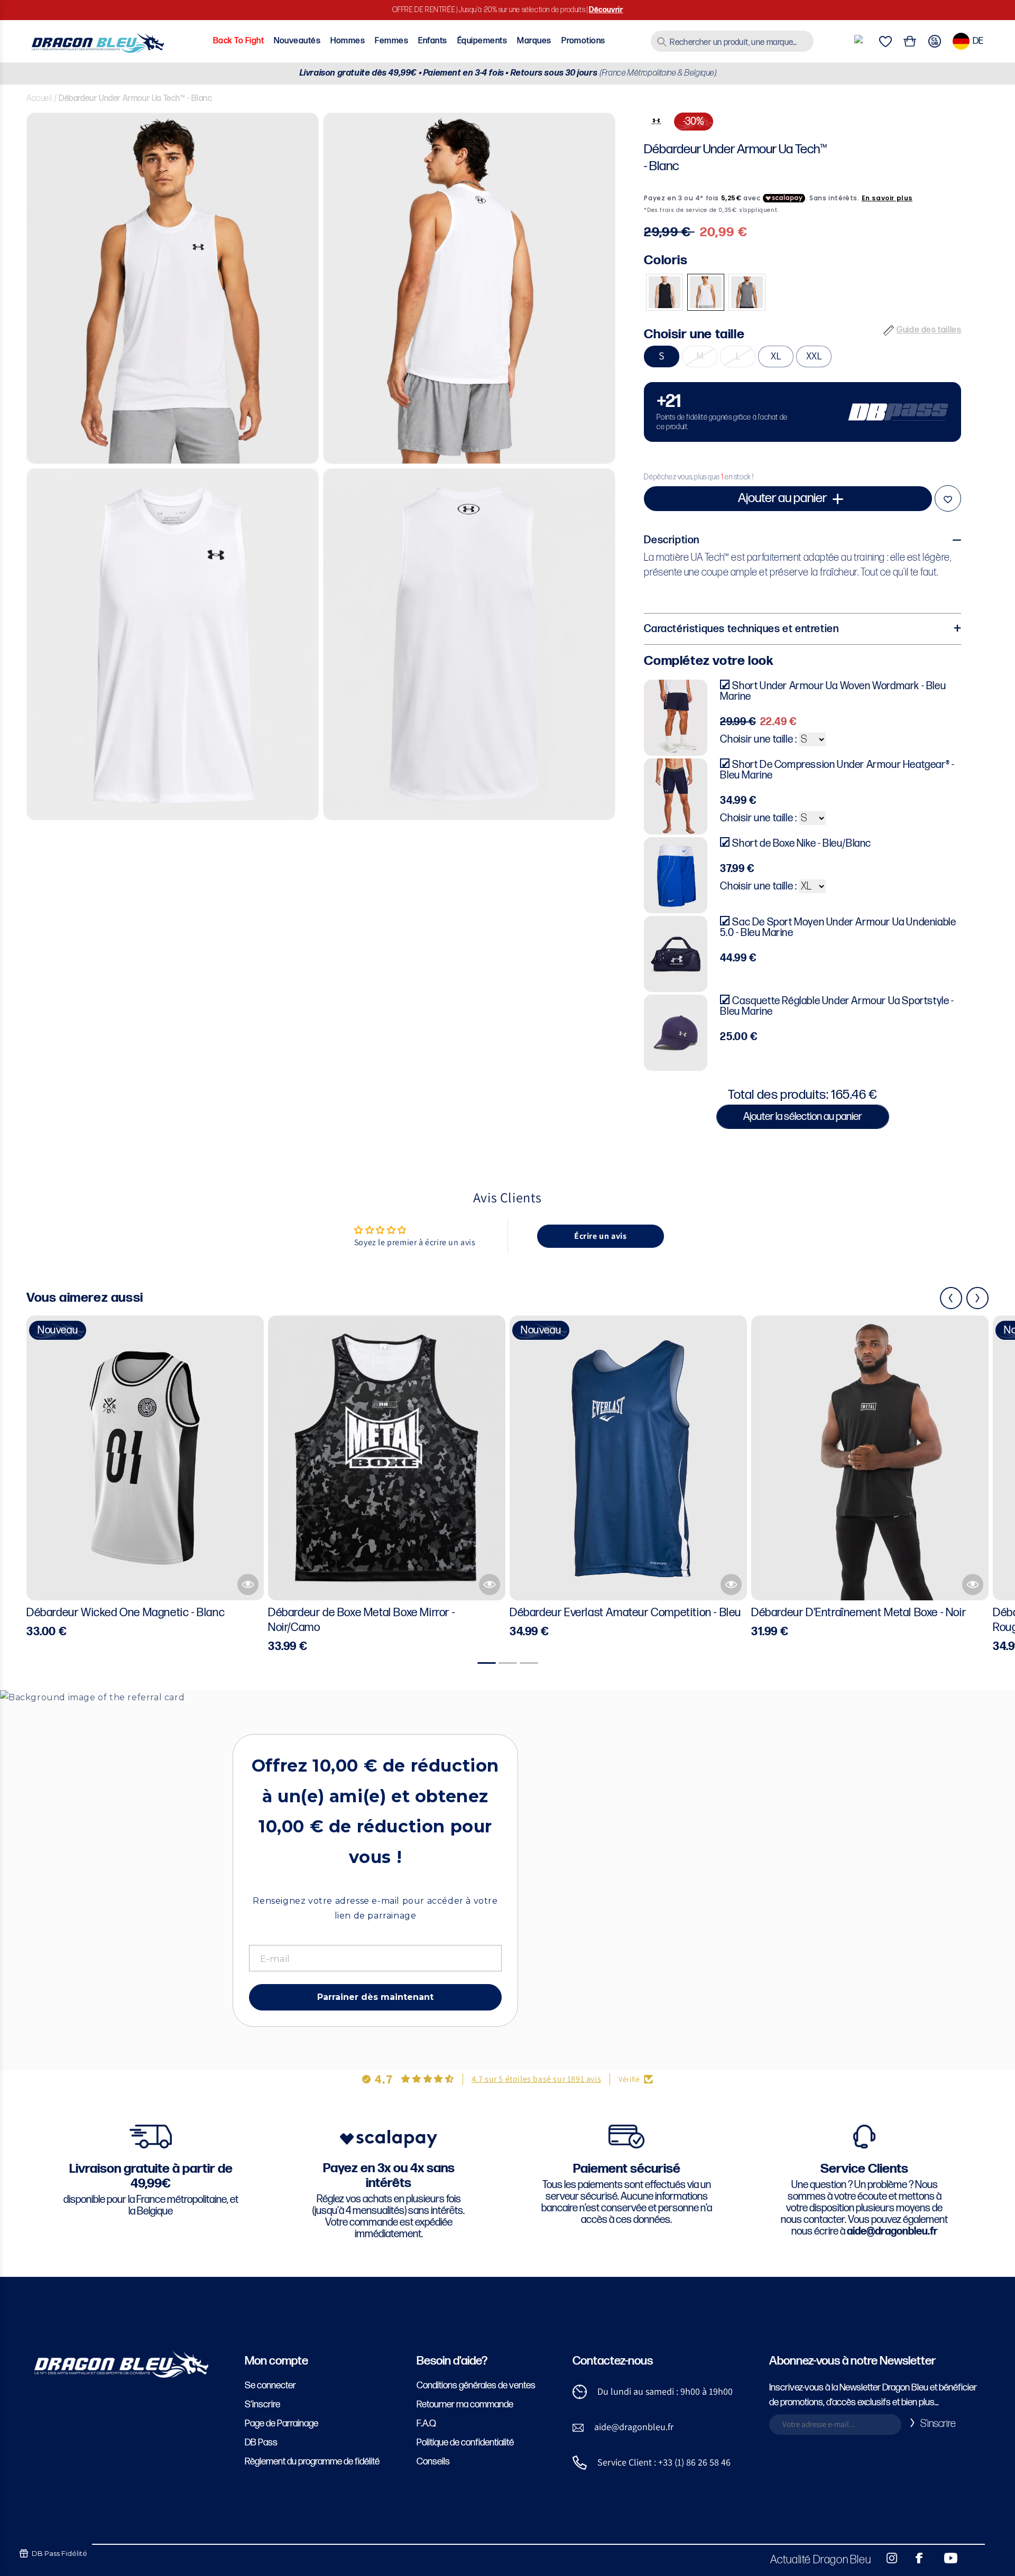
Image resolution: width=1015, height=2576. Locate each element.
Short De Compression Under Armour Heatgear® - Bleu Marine (837, 770)
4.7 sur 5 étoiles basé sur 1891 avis (537, 2079)
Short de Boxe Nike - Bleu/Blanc (802, 844)
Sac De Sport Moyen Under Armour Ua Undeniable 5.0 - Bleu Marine (838, 928)
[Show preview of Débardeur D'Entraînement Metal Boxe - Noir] (973, 1584)
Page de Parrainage (282, 2424)
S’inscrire (262, 2404)
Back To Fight (238, 41)
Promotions (583, 41)
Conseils (433, 2462)
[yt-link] (944, 2558)
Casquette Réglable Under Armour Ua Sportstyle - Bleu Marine (837, 1006)
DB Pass (261, 2443)
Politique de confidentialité (465, 2443)
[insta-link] (886, 2558)
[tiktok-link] (973, 2558)
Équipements (482, 41)
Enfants (432, 41)
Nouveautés (297, 41)
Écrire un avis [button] (600, 1236)
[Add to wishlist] (948, 498)
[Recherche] (662, 42)
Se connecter (270, 2385)
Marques (534, 41)
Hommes (348, 41)
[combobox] (732, 41)
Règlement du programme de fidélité (312, 2462)
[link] (802, 412)
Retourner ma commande (465, 2404)
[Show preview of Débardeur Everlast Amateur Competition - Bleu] (731, 1584)
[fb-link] (915, 2558)
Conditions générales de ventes (476, 2385)
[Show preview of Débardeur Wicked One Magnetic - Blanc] (248, 1584)
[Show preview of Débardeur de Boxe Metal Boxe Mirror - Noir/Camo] (490, 1584)
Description (672, 540)
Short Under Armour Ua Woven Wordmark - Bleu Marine (833, 691)
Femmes (391, 41)
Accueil (39, 99)
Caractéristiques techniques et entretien (741, 629)
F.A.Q (426, 2424)
